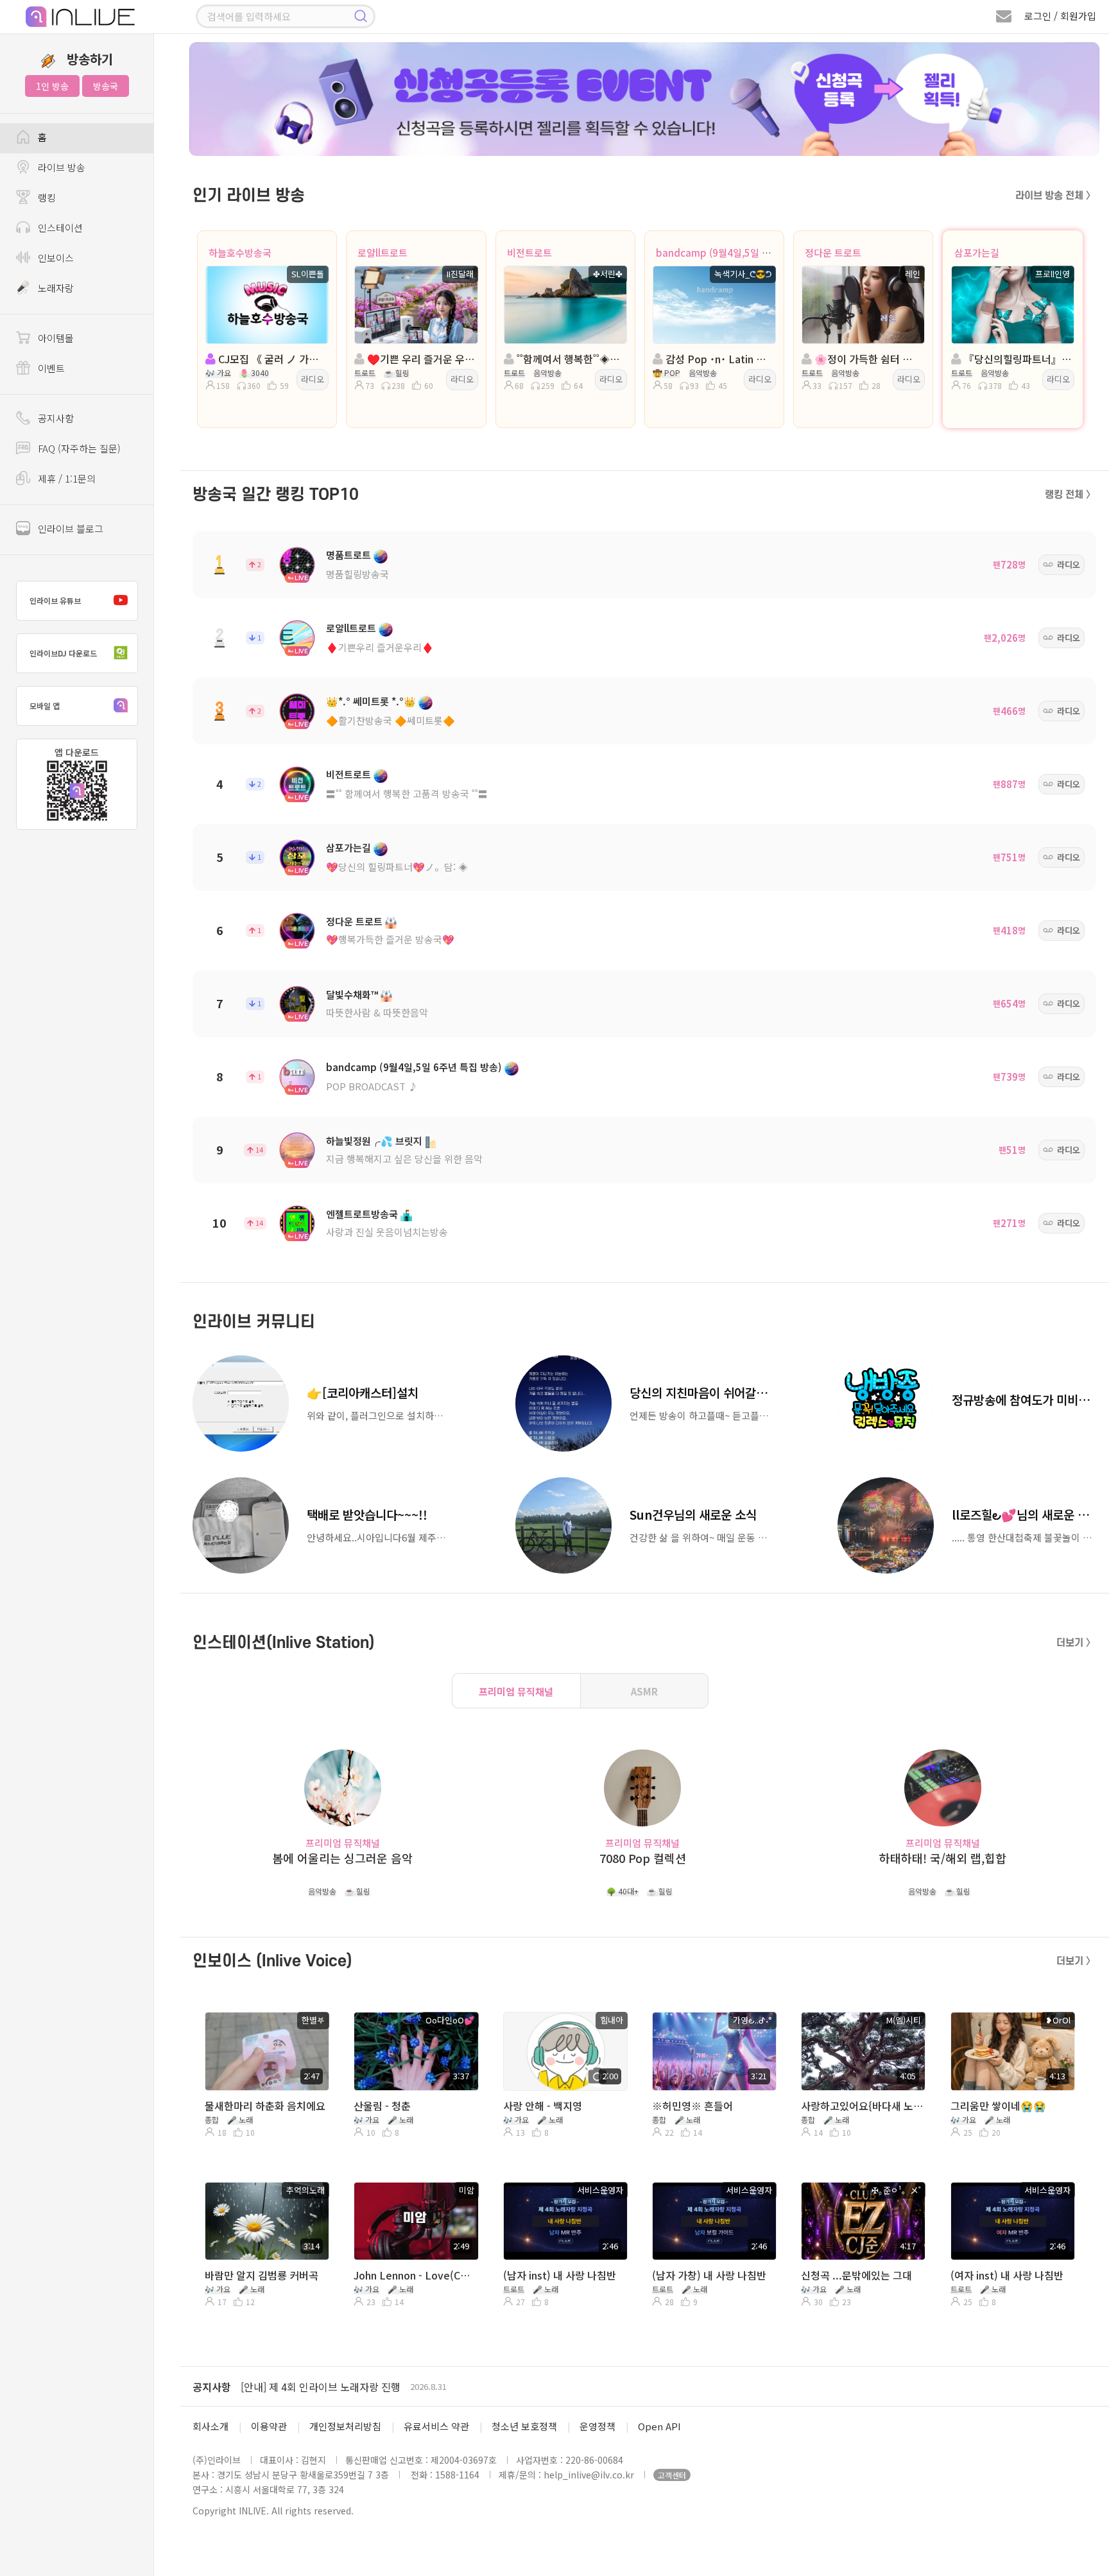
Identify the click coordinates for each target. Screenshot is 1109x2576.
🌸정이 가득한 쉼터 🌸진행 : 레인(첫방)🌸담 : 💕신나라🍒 (867, 359)
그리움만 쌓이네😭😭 (998, 2106)
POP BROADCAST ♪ (372, 1086)
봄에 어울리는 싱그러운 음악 (342, 1858)
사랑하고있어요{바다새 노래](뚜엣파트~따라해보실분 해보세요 (862, 2106)
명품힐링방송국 (357, 574)
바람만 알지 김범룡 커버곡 (262, 2275)
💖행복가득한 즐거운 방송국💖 (390, 939)
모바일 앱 (45, 706)
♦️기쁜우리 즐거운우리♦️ (380, 647)
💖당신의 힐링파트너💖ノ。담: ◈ (397, 867)
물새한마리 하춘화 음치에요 (265, 2106)
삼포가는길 (977, 253)
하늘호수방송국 (240, 253)
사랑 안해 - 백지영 (543, 2106)
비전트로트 (529, 253)
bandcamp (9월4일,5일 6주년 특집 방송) (743, 253)
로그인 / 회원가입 (1060, 16)
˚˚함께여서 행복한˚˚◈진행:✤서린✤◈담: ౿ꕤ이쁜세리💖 (569, 359)
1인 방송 (52, 86)
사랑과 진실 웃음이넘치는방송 (387, 1232)
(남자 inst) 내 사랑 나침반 (560, 2275)
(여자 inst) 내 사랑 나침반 (1007, 2275)
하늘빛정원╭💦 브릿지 (374, 1141)
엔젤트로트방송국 (362, 1214)
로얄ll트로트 (383, 253)
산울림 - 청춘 (382, 2106)
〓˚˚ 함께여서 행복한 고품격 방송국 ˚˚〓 (407, 794)
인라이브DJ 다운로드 (63, 653)
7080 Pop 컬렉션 (643, 1858)
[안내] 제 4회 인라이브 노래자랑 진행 (321, 2387)
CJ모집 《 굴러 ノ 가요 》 (271, 359)
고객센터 (672, 2475)
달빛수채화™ (352, 994)
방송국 (106, 86)
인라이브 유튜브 (55, 600)
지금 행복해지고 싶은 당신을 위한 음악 (404, 1159)
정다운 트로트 (833, 253)
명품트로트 (348, 555)
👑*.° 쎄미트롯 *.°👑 (371, 701)
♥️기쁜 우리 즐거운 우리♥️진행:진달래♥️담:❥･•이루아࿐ (420, 359)
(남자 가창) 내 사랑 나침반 (709, 2275)
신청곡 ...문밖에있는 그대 (856, 2275)
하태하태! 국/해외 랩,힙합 (943, 1858)
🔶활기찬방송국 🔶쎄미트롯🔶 (391, 720)
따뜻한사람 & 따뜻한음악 (377, 1012)
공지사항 (212, 2387)
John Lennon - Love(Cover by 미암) (415, 2275)
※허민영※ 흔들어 (692, 2106)
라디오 (313, 379)
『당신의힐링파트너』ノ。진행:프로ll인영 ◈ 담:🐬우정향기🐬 (1017, 359)
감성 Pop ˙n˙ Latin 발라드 (718, 359)
